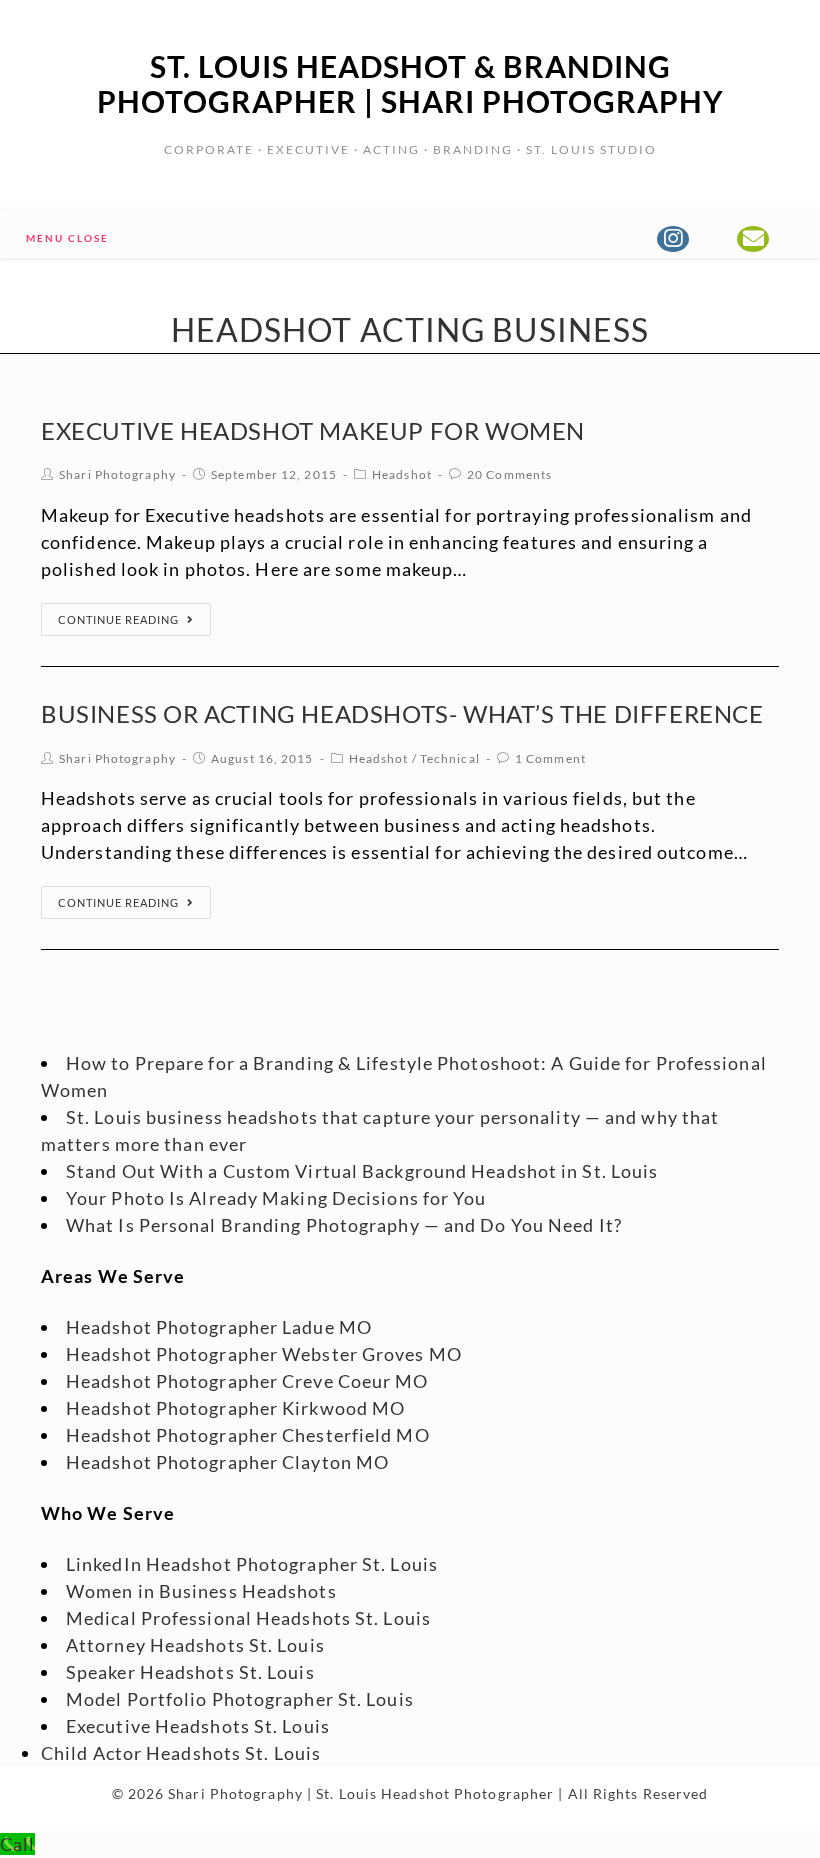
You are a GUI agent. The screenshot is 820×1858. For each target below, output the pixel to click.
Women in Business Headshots (201, 1591)
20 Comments (509, 474)
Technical (450, 758)
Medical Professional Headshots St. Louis (248, 1618)
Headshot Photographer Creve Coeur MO (247, 1381)
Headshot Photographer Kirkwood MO (235, 1408)
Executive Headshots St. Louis (198, 1726)
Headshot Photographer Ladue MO (219, 1327)
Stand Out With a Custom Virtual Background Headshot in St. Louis (362, 1171)
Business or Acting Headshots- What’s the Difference (402, 713)
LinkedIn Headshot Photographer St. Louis (252, 1564)
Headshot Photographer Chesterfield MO (248, 1435)
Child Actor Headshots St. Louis (181, 1753)
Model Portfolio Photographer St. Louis (240, 1699)
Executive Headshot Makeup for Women (313, 430)
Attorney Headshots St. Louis (195, 1645)
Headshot (402, 474)
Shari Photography (117, 474)
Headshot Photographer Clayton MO (227, 1462)
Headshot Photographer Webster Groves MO (264, 1354)
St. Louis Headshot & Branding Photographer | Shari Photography (410, 83)
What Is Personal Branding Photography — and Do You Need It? (344, 1225)
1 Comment (550, 758)
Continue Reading (118, 619)
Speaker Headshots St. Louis (190, 1672)
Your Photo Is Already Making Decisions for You (276, 1198)
